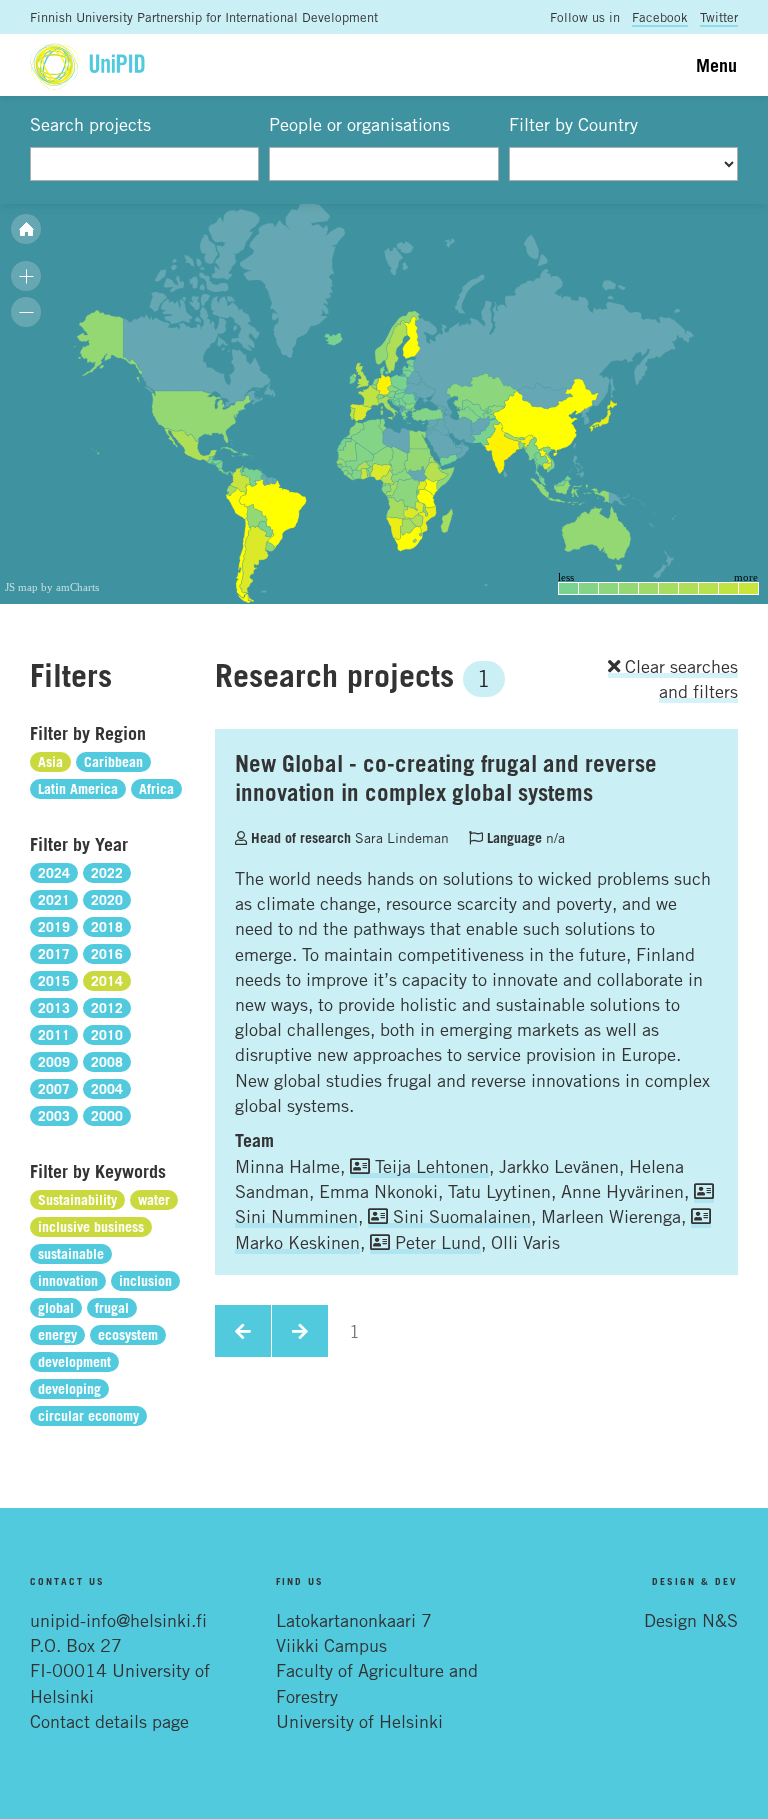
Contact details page (109, 1721)
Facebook (660, 17)
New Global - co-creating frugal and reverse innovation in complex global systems (446, 777)
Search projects (90, 124)
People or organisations (359, 124)
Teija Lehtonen (429, 1166)
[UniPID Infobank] (87, 64)
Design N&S (691, 1620)
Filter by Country (573, 124)
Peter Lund (435, 1242)
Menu (716, 65)
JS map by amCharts (52, 587)
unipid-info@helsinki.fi (118, 1620)
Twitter (719, 17)
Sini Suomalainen (459, 1216)
